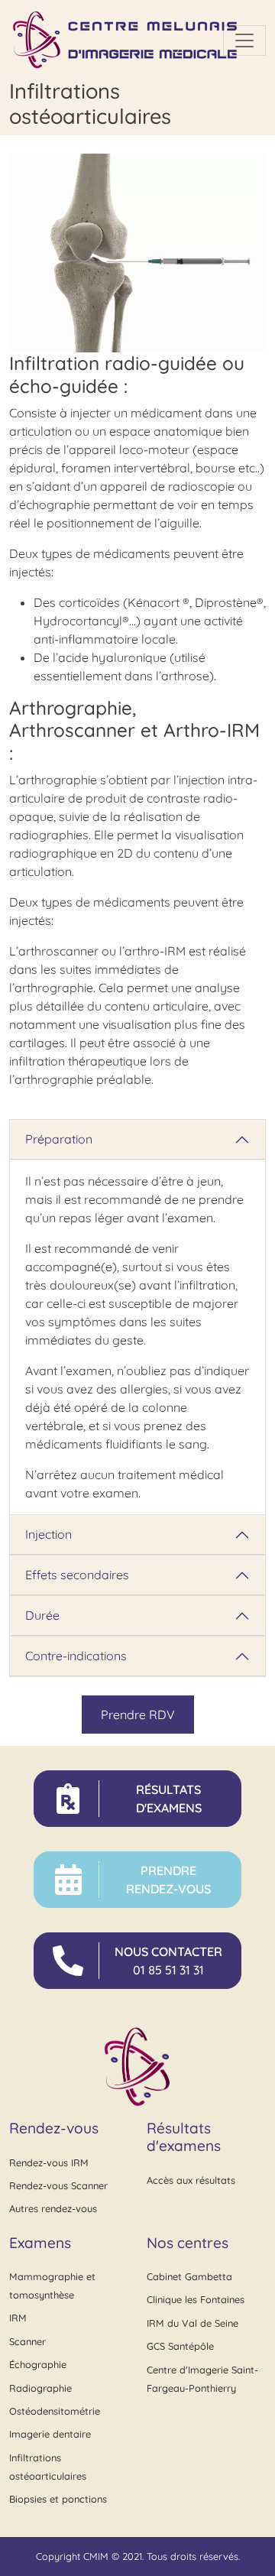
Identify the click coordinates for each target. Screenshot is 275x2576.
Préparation (59, 1139)
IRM (18, 2318)
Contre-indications (76, 1656)
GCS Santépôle (180, 2346)
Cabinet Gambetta (189, 2276)
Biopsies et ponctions (58, 2499)
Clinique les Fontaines (196, 2299)
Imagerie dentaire (50, 2434)
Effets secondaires (77, 1575)
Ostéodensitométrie (55, 2411)
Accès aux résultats (191, 2180)
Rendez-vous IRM (49, 2162)
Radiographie (40, 2388)
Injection (49, 1534)
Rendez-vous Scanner (58, 2185)
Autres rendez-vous (53, 2208)
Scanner (27, 2341)
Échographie (38, 2364)
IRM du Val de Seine (192, 2323)
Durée (42, 1615)
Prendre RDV (138, 1715)
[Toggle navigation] (244, 41)
